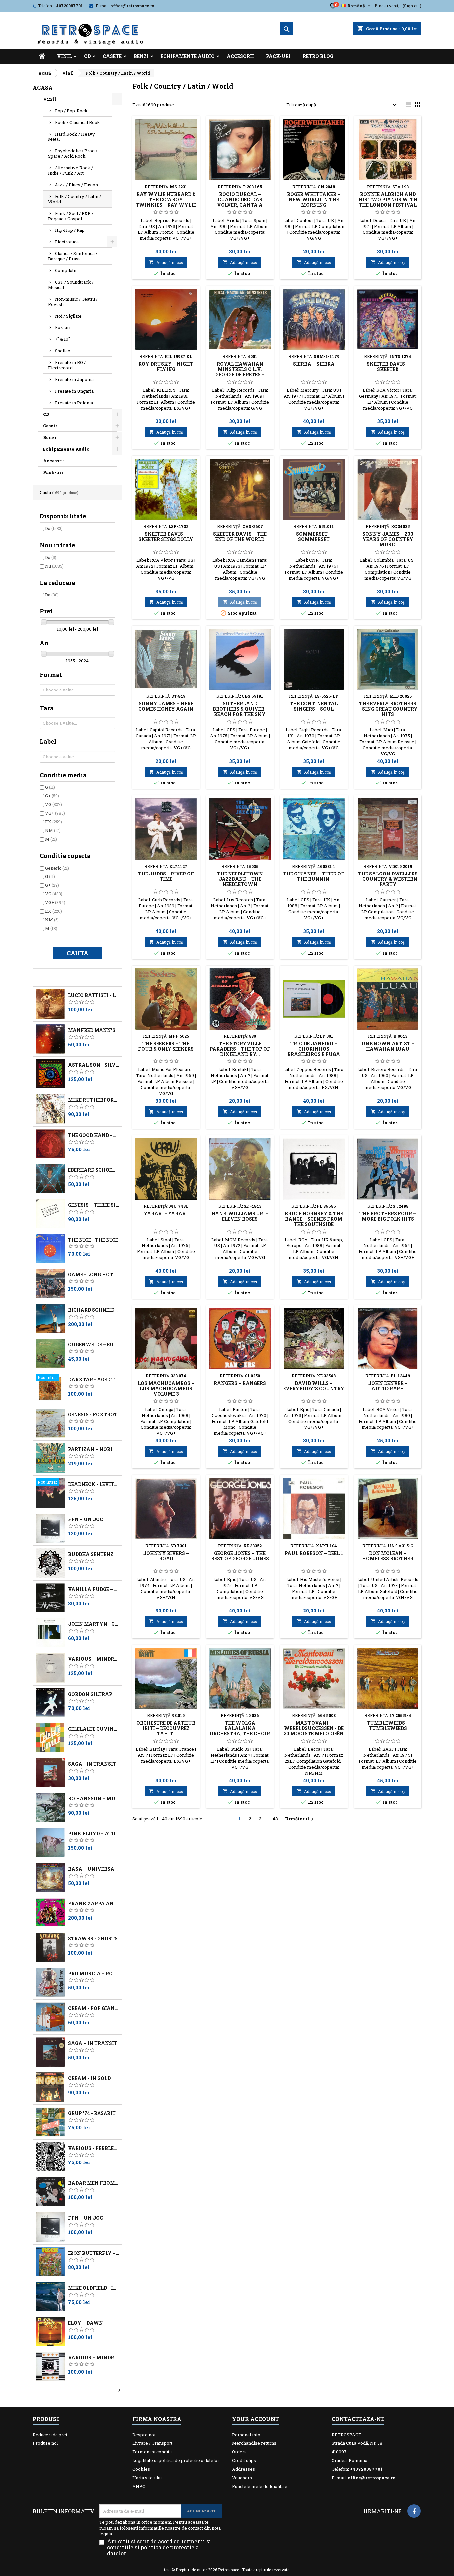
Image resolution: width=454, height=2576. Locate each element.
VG (54, 804)
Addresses (243, 2469)
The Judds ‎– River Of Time (166, 876)
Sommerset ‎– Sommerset (314, 537)
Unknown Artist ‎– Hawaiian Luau (388, 1046)
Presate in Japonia (74, 379)
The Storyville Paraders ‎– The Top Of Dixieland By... (240, 1049)
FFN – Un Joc (86, 1519)
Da (54, 528)
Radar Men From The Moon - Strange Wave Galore (94, 2183)
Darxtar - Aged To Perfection (94, 1380)
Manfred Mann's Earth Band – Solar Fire (94, 1030)
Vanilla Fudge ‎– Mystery (94, 1589)
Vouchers (242, 2478)
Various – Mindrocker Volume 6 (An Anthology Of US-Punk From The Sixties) (94, 1659)
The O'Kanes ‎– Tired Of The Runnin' (314, 876)
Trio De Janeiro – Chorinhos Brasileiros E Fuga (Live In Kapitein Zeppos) (314, 1054)
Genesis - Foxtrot (93, 1415)
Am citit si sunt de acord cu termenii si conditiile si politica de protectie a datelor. (159, 2547)
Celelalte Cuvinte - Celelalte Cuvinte (94, 1729)
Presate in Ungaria (74, 391)
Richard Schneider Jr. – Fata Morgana (94, 1310)
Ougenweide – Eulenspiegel (94, 1345)
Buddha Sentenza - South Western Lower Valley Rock (94, 1554)
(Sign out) (412, 6)
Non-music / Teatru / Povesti (73, 302)
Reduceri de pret (50, 2435)
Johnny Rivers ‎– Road (166, 1556)
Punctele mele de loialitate (260, 2486)
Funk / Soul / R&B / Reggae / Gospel (71, 216)
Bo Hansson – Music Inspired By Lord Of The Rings (94, 1799)
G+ (52, 796)
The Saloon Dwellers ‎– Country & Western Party (388, 879)
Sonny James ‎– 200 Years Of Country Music (388, 539)
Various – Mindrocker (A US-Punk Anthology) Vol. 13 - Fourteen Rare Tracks (94, 2358)
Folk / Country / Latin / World (74, 199)
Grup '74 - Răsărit (92, 2113)
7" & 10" (62, 339)
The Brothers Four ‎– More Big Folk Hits (388, 1216)
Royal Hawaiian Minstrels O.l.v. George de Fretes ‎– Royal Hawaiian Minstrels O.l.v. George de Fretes (240, 377)
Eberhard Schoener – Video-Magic (94, 1170)
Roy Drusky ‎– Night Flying (166, 367)
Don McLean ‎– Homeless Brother (388, 1556)
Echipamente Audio (188, 56)
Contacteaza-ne (358, 2419)
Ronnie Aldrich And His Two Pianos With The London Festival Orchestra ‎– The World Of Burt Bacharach (388, 207)
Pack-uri (278, 56)
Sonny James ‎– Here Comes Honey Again (166, 706)
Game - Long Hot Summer (94, 1275)
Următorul (300, 1819)
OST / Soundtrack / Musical (71, 285)
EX (54, 822)
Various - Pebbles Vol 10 (94, 2148)
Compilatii (66, 270)
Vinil (65, 56)
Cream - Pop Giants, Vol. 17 (94, 2008)
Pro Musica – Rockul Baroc (94, 1974)
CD (87, 56)
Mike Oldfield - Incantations (94, 2288)
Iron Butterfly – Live (94, 2253)
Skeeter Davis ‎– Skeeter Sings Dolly (166, 537)
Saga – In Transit (93, 2043)
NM (53, 830)
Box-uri (63, 327)
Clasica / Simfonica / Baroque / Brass (73, 256)
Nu (54, 566)
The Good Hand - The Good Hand (94, 1135)
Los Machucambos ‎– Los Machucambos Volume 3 (166, 1388)
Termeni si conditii (152, 2452)
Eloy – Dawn (86, 2323)
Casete (112, 56)
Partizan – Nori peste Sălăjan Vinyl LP (94, 1449)
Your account (255, 2419)
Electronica (67, 242)
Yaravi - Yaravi (166, 1213)
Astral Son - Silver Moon (94, 1065)
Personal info (246, 2435)
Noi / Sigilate (68, 316)
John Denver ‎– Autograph (388, 1386)
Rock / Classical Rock (77, 122)
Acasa (43, 88)
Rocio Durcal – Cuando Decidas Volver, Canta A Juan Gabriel (240, 202)
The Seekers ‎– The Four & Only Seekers (166, 1046)
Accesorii (240, 56)
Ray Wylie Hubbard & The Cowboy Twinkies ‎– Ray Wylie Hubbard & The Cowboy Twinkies (166, 205)
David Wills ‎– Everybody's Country (314, 1386)
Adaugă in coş (166, 262)
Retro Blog (318, 56)
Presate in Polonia (74, 403)
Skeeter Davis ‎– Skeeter (388, 367)
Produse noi (45, 2443)
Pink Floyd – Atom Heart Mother (94, 1834)
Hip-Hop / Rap (70, 230)
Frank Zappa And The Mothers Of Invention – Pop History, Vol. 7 (94, 1904)
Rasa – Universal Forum (94, 1869)
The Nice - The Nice (93, 1240)
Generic (57, 868)
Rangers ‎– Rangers (240, 1383)
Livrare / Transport (152, 2443)
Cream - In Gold (89, 2078)
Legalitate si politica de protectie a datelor (176, 2460)
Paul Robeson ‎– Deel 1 (314, 1553)
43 (275, 1819)
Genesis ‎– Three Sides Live (94, 1205)
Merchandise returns (254, 2443)
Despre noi (144, 2435)
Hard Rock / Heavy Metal (71, 137)
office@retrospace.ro (132, 6)
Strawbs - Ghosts (93, 1939)
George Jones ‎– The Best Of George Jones (240, 1556)
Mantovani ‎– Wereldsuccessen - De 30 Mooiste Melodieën (314, 1728)
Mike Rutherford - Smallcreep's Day (94, 1100)
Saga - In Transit (92, 1764)
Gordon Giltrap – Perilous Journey (94, 1694)
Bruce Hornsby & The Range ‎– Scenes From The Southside (314, 1219)
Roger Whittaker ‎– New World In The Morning (314, 199)
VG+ (55, 813)
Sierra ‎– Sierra (314, 364)
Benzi (141, 56)
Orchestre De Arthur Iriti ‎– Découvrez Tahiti (166, 1728)
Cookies (141, 2469)
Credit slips (244, 2460)
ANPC (139, 2486)
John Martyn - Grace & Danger (94, 1624)
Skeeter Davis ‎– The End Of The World (240, 537)
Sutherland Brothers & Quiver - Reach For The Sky (240, 709)
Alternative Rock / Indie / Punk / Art (70, 170)
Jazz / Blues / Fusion (76, 185)
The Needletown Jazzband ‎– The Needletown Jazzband (240, 882)
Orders (239, 2452)
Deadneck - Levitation (94, 1484)
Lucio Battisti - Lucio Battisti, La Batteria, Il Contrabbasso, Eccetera (94, 995)
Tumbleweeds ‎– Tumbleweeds (388, 1726)
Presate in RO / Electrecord (67, 365)
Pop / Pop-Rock (71, 111)
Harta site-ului (147, 2478)
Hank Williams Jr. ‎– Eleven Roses (240, 1216)
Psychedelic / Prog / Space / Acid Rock (73, 153)
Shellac (62, 351)
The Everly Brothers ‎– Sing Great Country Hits (388, 709)
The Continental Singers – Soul (314, 706)
